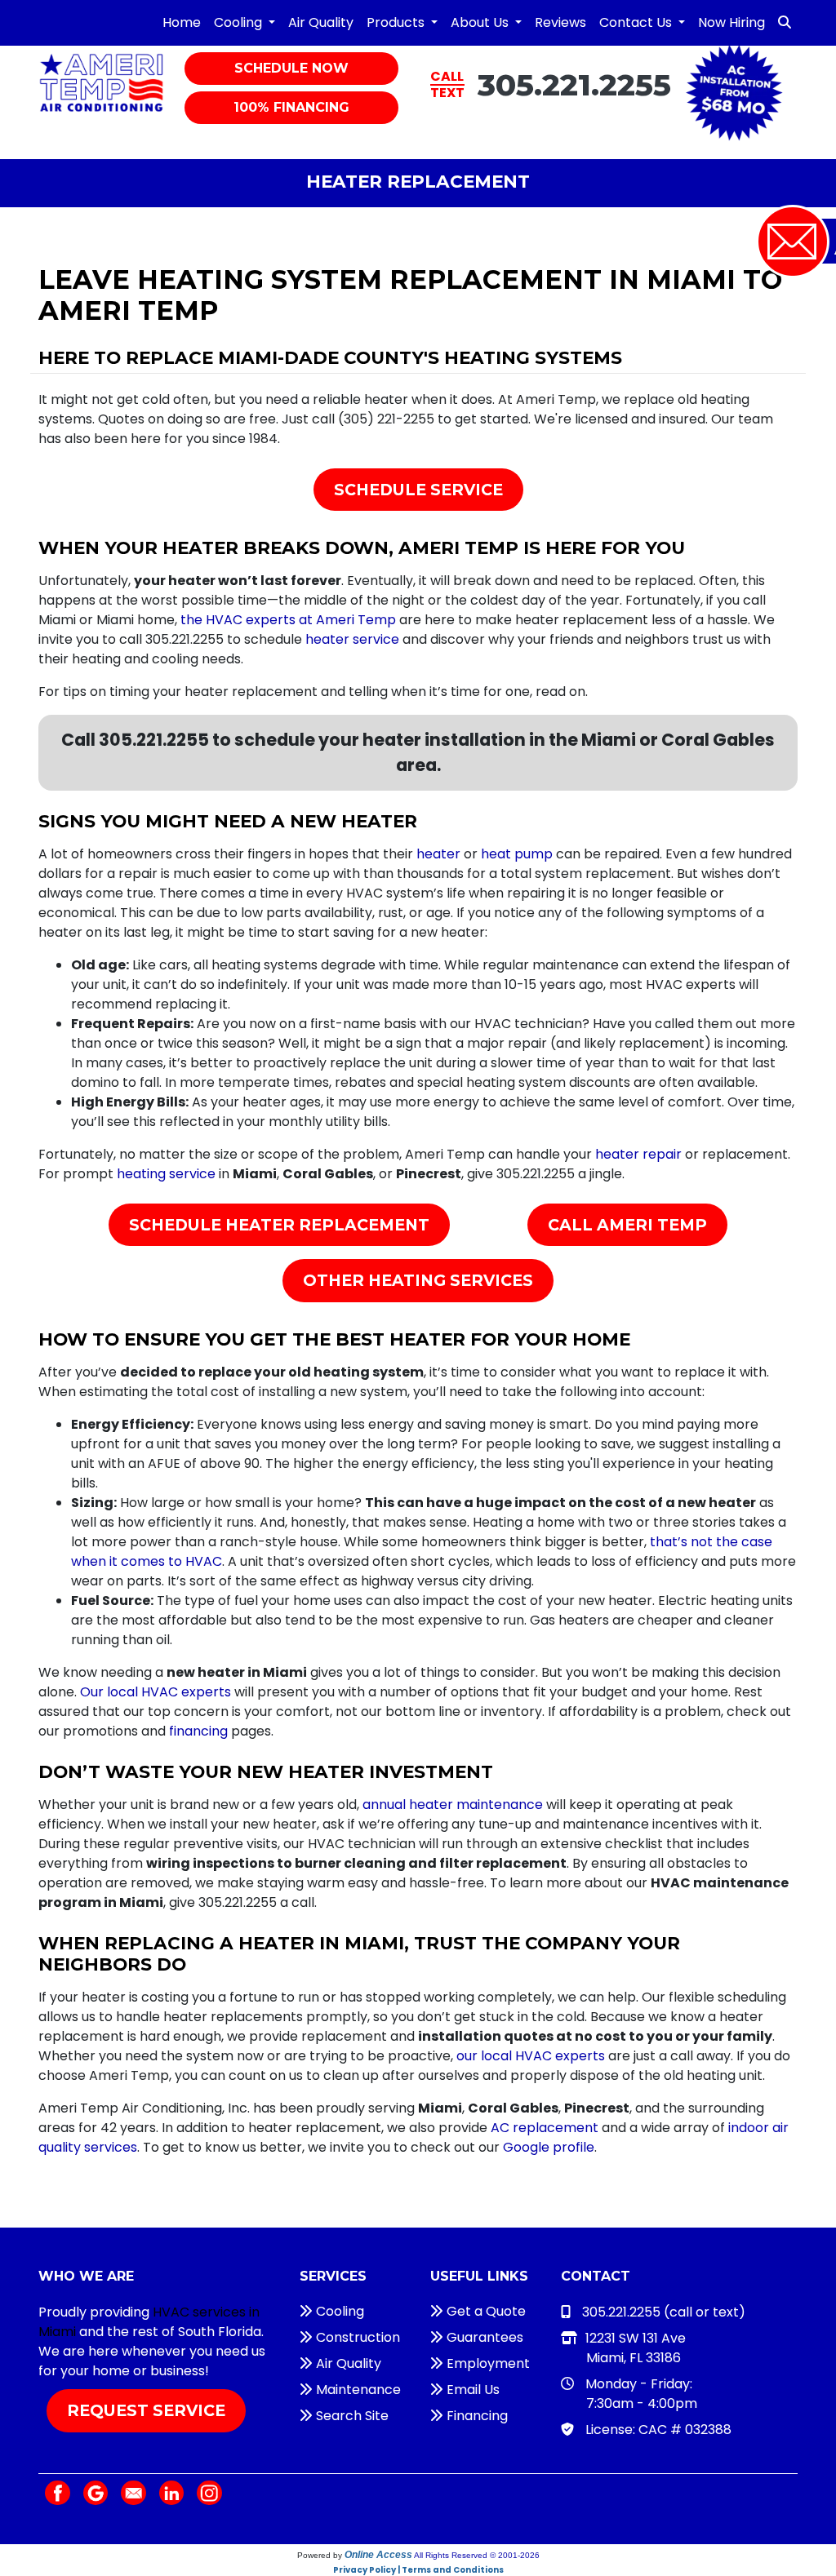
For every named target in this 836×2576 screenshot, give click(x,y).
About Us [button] (481, 22)
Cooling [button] (240, 22)
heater (438, 854)
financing (198, 1731)
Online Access (378, 2555)
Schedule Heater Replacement (279, 1225)
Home (182, 22)
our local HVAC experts (531, 2056)
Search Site (351, 2416)
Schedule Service (418, 490)
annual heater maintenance (453, 1805)
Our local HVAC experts (156, 1692)
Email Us (471, 2390)
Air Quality (321, 22)
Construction (356, 2337)
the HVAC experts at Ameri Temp (288, 620)
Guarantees (483, 2337)
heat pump (517, 854)
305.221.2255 (574, 84)
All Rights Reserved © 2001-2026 (477, 2555)
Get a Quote (485, 2311)
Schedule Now (291, 68)
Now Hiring (731, 22)
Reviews (560, 22)
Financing (476, 2416)
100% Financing (291, 107)
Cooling (338, 2311)
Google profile (549, 2147)
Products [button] (397, 22)
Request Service (146, 2410)
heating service (166, 1174)
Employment (487, 2363)
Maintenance (357, 2390)
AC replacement (545, 2128)
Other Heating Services (418, 1280)
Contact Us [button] (637, 22)
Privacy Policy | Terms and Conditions (418, 2570)
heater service (352, 639)
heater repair (638, 1154)
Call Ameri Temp (627, 1225)
